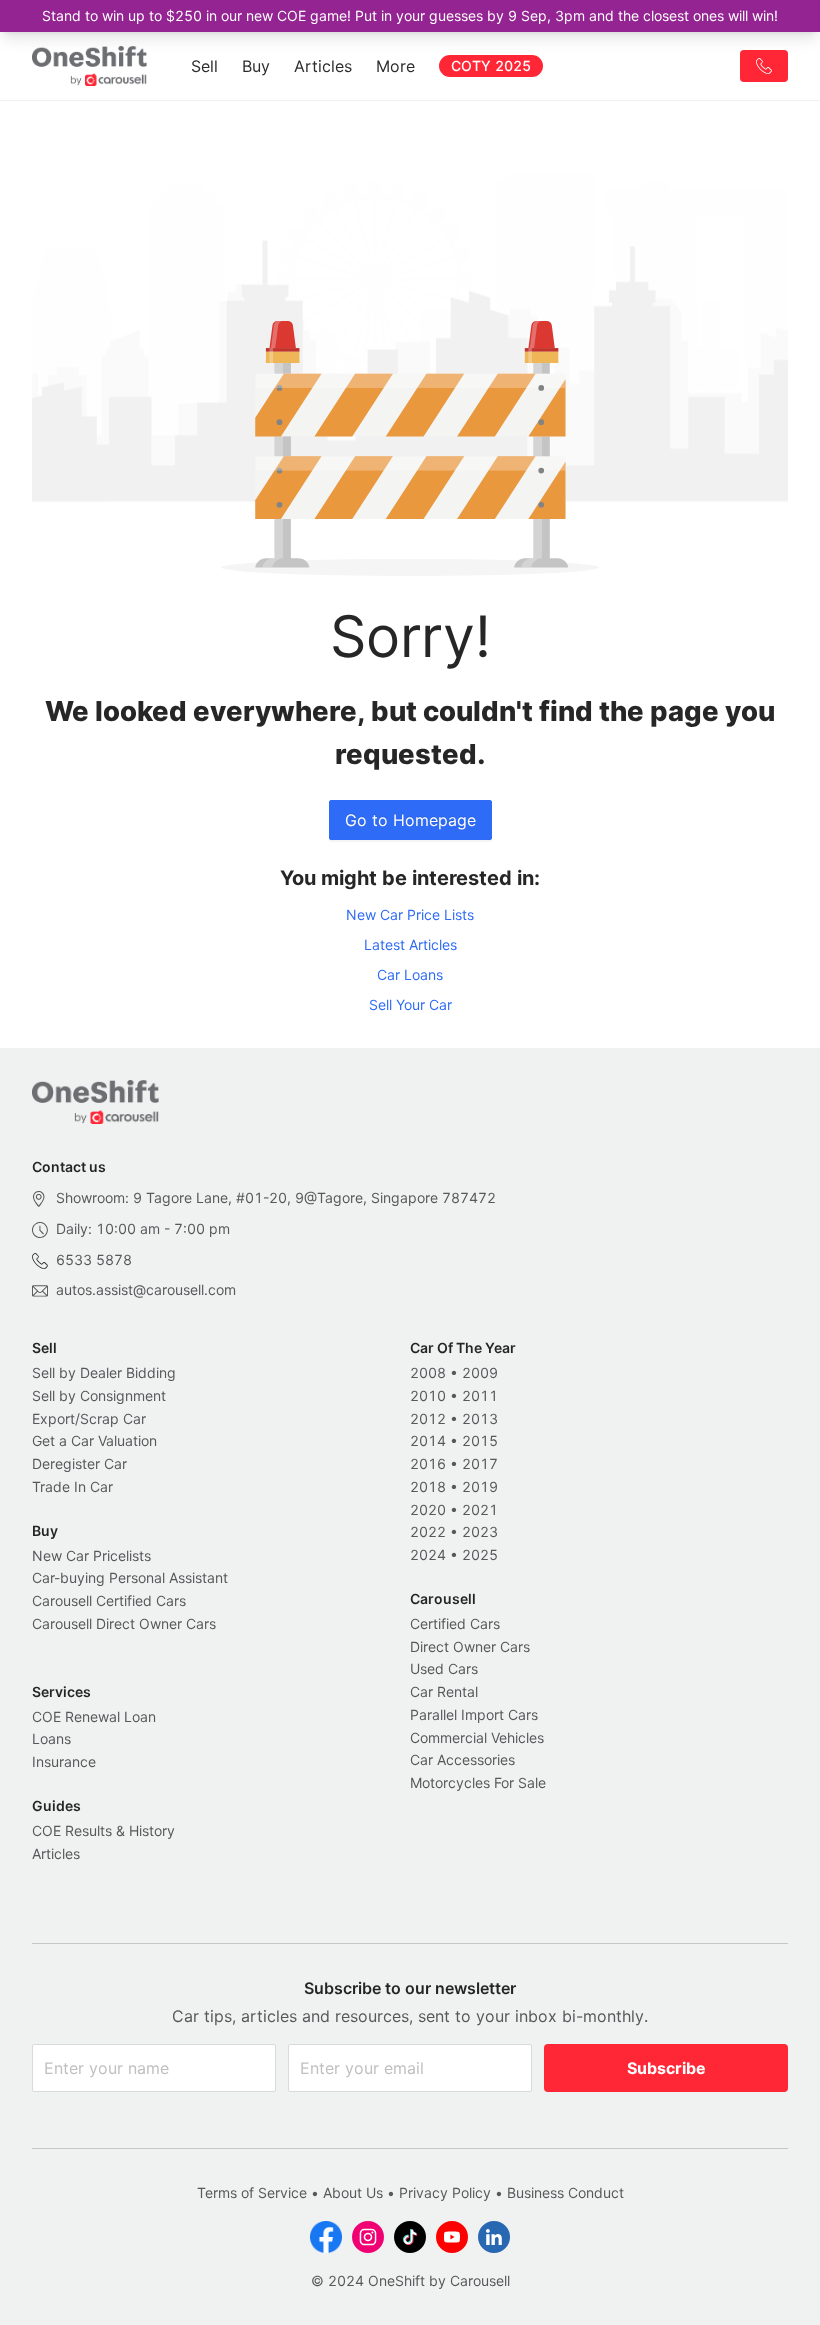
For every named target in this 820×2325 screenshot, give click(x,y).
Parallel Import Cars (474, 1714)
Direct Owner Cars (470, 1646)
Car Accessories (462, 1759)
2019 (480, 1486)
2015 (480, 1440)
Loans (51, 1738)
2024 (428, 1554)
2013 (480, 1418)
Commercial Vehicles (477, 1737)
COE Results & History (103, 1830)
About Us (353, 2192)
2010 (428, 1395)
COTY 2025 (491, 65)
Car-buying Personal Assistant (130, 1577)
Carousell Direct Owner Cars (124, 1623)
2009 (480, 1372)
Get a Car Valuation (94, 1440)
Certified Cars (455, 1623)
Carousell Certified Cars (109, 1600)
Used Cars (444, 1668)
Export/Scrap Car (89, 1418)
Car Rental (444, 1691)
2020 (428, 1509)
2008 (428, 1372)
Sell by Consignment (99, 1395)
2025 (480, 1554)
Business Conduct (565, 2192)
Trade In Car (72, 1486)
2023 (480, 1531)
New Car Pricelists (91, 1555)
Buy (256, 66)
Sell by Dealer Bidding (104, 1372)
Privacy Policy (445, 2192)
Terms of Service (252, 2192)
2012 (428, 1418)
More (395, 66)
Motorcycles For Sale (478, 1782)
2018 (428, 1486)
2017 (480, 1463)
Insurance (64, 1761)
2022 (428, 1531)
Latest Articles (410, 944)
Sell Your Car (410, 1004)
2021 (480, 1509)
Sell (204, 66)
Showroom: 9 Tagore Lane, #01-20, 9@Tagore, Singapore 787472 (276, 1197)
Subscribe (666, 2068)
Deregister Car (79, 1463)
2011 (480, 1395)
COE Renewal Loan (94, 1716)
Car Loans (410, 974)
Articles (323, 66)
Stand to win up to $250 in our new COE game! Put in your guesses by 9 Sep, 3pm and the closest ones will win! (410, 15)
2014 (428, 1440)
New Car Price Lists (410, 914)
